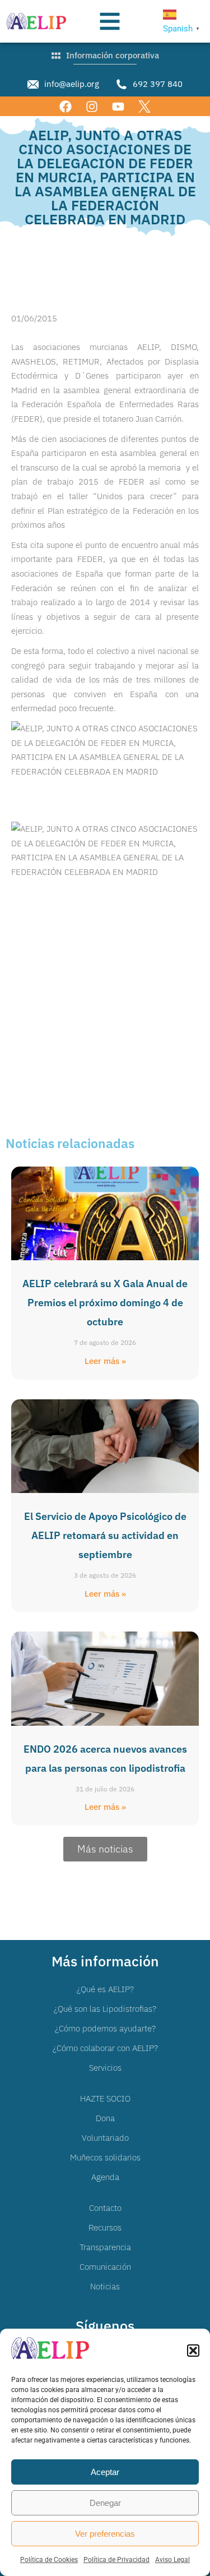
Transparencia (105, 2247)
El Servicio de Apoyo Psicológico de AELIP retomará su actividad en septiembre (105, 1535)
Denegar (105, 2503)
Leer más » (105, 1361)
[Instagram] (92, 106)
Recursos (105, 2227)
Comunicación (105, 2267)
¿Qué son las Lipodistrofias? (105, 2009)
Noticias (105, 2286)
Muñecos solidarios (105, 2157)
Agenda (105, 2177)
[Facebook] (65, 106)
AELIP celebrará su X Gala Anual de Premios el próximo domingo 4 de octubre (105, 1303)
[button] (193, 2351)
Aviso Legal (172, 2560)
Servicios (105, 2068)
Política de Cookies (49, 2560)
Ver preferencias (105, 2534)
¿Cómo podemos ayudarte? (105, 2028)
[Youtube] (118, 106)
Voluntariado (105, 2138)
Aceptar (105, 2472)
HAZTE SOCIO (105, 2098)
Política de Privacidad (116, 2560)
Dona (105, 2118)
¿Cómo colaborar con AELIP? (105, 2048)
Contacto (105, 2208)
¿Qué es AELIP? (105, 1989)
